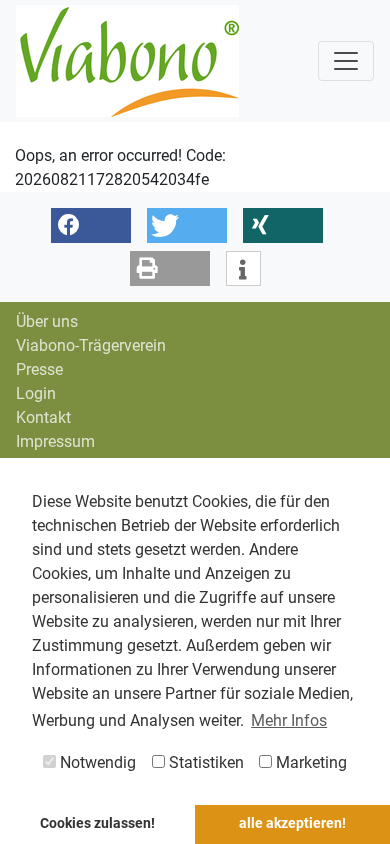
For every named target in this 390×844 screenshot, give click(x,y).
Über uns (47, 321)
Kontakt (43, 417)
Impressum (55, 441)
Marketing (309, 762)
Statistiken (204, 762)
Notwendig (96, 762)
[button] (91, 225)
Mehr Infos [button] (289, 720)
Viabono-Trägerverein (91, 345)
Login (36, 393)
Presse (39, 369)
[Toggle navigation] (346, 61)
